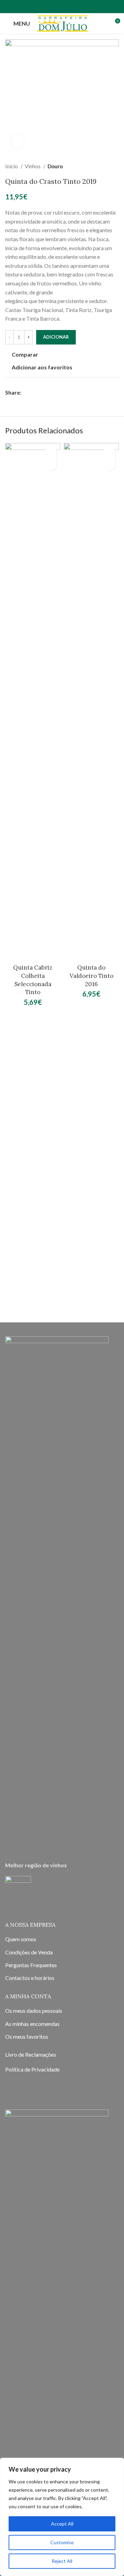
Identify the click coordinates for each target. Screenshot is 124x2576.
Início (12, 166)
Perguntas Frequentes (31, 1965)
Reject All (62, 2561)
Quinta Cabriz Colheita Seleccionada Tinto (33, 980)
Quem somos (21, 1939)
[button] (51, 465)
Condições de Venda (29, 1952)
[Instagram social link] (105, 7)
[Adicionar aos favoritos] (51, 452)
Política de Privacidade (32, 2069)
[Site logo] (63, 23)
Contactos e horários (30, 1978)
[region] (62, 2517)
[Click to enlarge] (17, 141)
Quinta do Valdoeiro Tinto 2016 (91, 976)
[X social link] (35, 393)
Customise (62, 2542)
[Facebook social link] (96, 7)
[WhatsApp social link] (114, 7)
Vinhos (33, 166)
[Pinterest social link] (43, 393)
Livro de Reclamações (31, 2054)
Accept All (62, 2524)
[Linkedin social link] (51, 393)
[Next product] (115, 166)
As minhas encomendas (32, 2024)
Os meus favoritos (27, 2036)
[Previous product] (102, 166)
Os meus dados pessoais (34, 2011)
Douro (55, 166)
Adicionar (56, 337)
